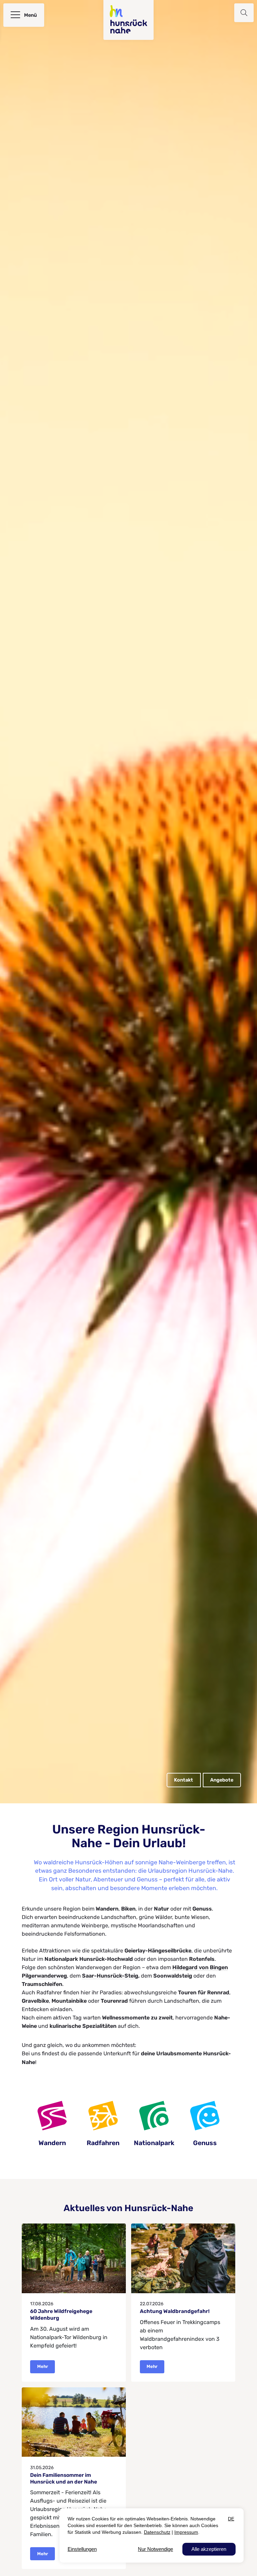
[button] (244, 13)
